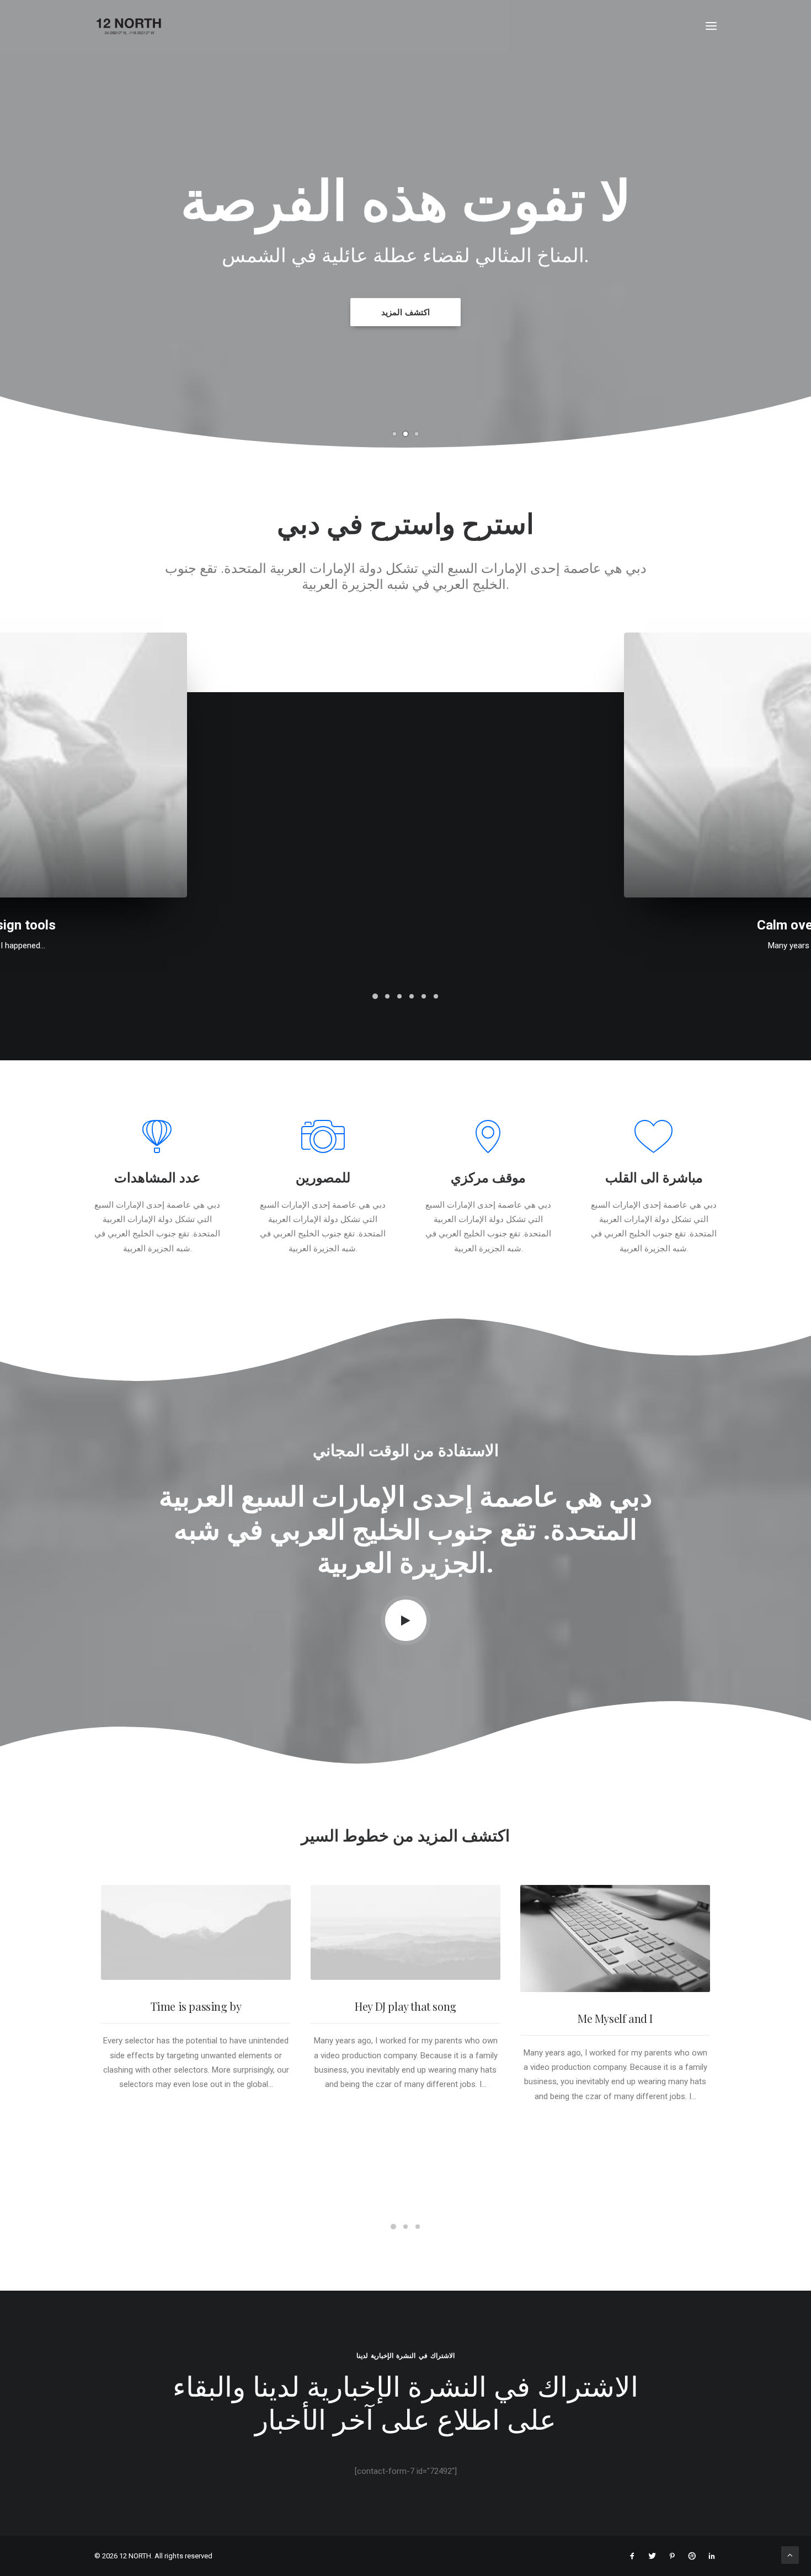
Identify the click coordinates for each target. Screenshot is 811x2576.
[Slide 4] (412, 996)
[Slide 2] (405, 434)
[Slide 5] (424, 996)
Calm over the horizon (406, 925)
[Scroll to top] (790, 2554)
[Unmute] (685, 1984)
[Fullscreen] (700, 1984)
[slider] (606, 1984)
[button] (711, 26)
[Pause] (527, 1984)
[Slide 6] (436, 996)
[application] (615, 1938)
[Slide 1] (394, 434)
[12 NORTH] (129, 26)
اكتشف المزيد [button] (406, 312)
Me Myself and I (615, 2018)
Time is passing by (196, 2006)
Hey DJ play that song (405, 2006)
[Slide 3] (417, 434)
